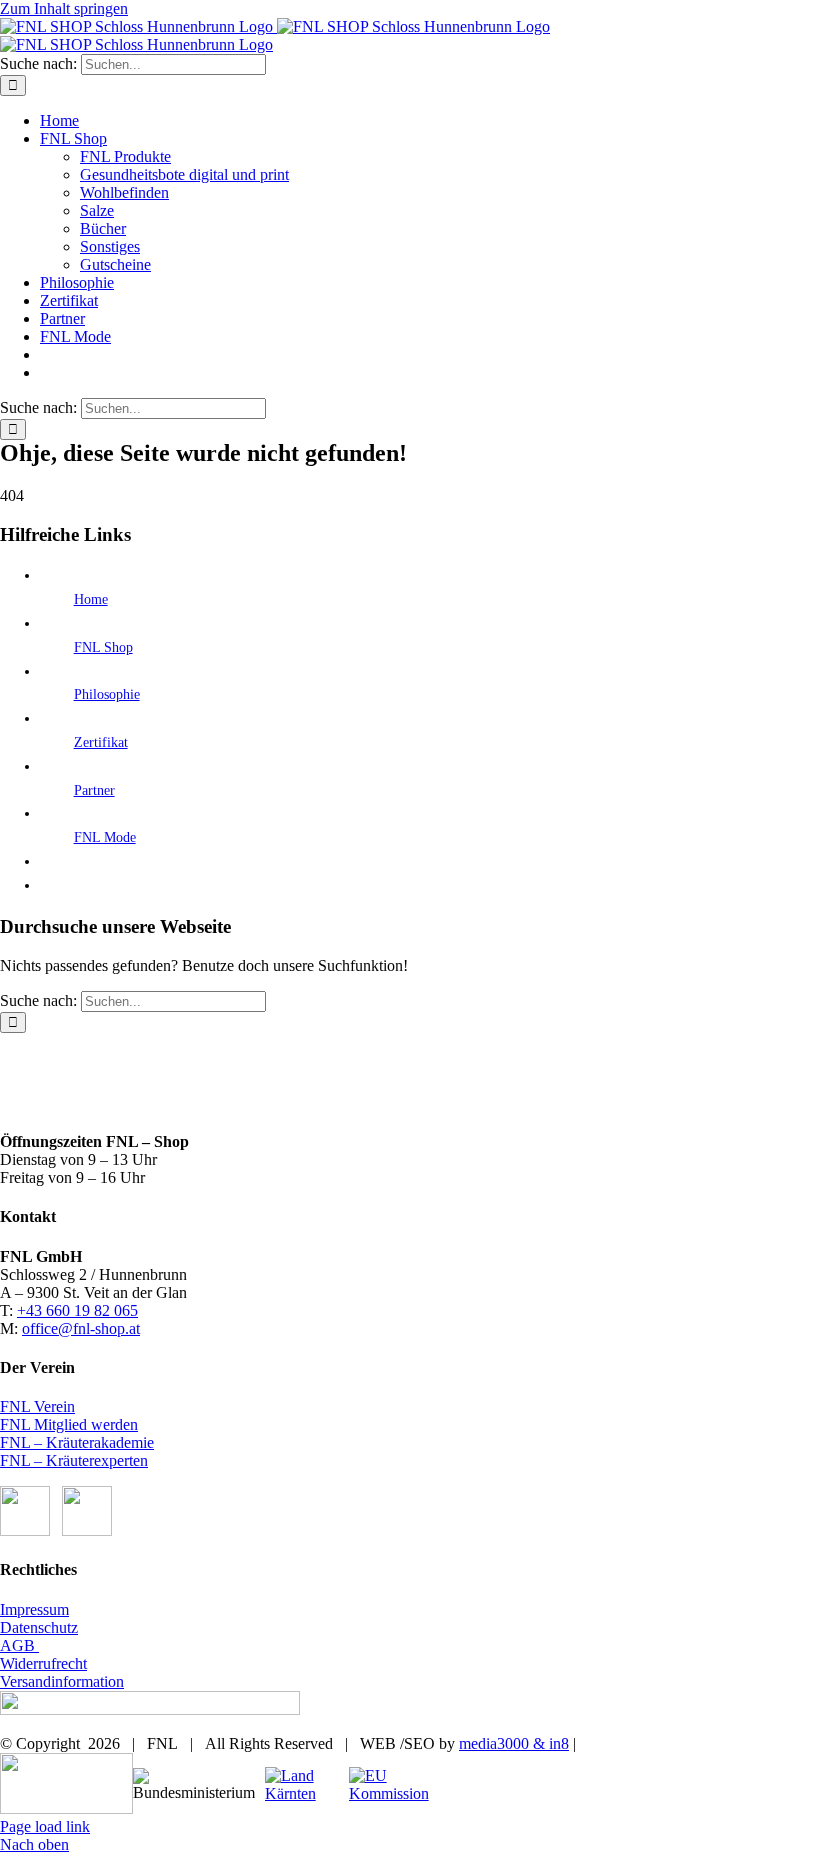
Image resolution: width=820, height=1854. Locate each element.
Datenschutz (39, 1627)
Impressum (34, 1609)
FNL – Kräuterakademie (77, 1442)
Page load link (45, 1826)
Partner (94, 790)
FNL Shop (103, 647)
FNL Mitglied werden (69, 1424)
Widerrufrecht (43, 1663)
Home (91, 599)
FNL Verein (37, 1406)
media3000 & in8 (514, 1743)
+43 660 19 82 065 (77, 1310)
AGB (19, 1645)
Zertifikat (101, 742)
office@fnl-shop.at (81, 1328)
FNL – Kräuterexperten (74, 1460)
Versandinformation (62, 1681)
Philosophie (107, 694)
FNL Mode (105, 837)
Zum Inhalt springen (64, 8)
